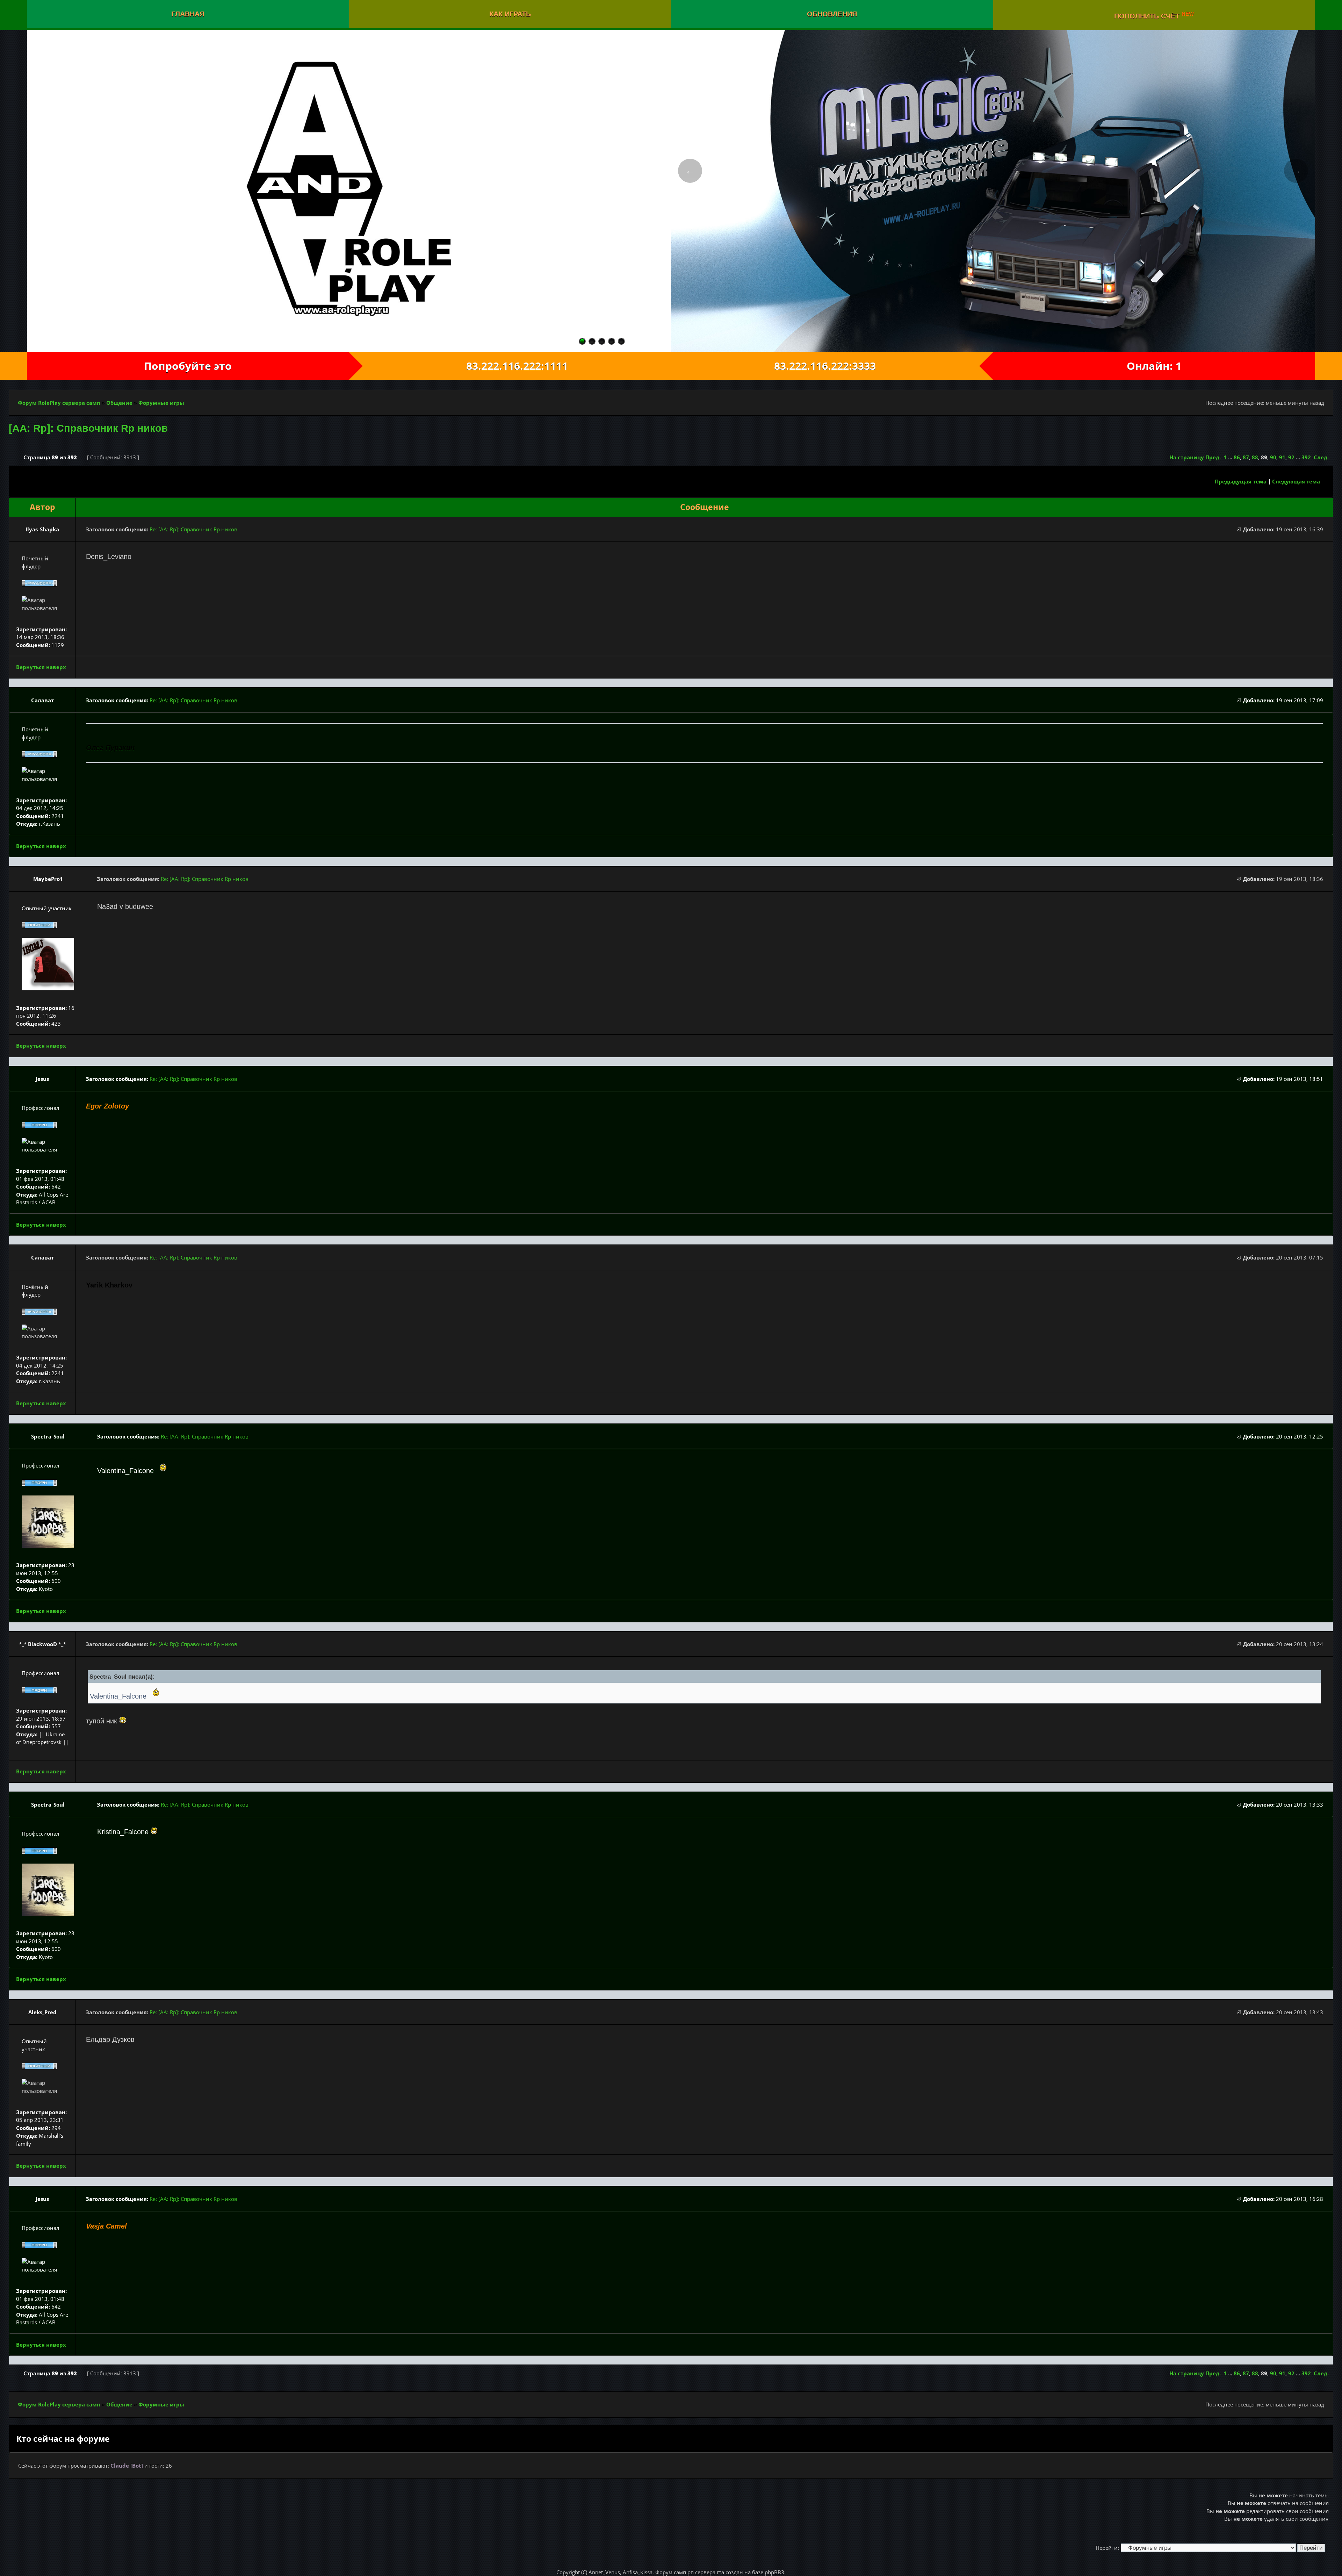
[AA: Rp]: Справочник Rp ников (88, 428)
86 (1237, 457)
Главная (188, 14)
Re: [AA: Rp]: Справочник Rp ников (193, 529)
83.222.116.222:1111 (510, 366)
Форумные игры (161, 403)
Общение (119, 403)
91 (1282, 457)
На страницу (1187, 457)
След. (1321, 457)
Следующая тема (1296, 481)
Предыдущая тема (1241, 481)
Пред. (1213, 457)
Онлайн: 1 (1154, 366)
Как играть (510, 14)
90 (1273, 457)
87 (1246, 457)
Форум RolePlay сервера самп (59, 403)
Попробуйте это (188, 366)
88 (1255, 457)
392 (1306, 457)
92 (1291, 457)
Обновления (832, 14)
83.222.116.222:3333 (832, 366)
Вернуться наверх (41, 667)
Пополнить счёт (1154, 15)
